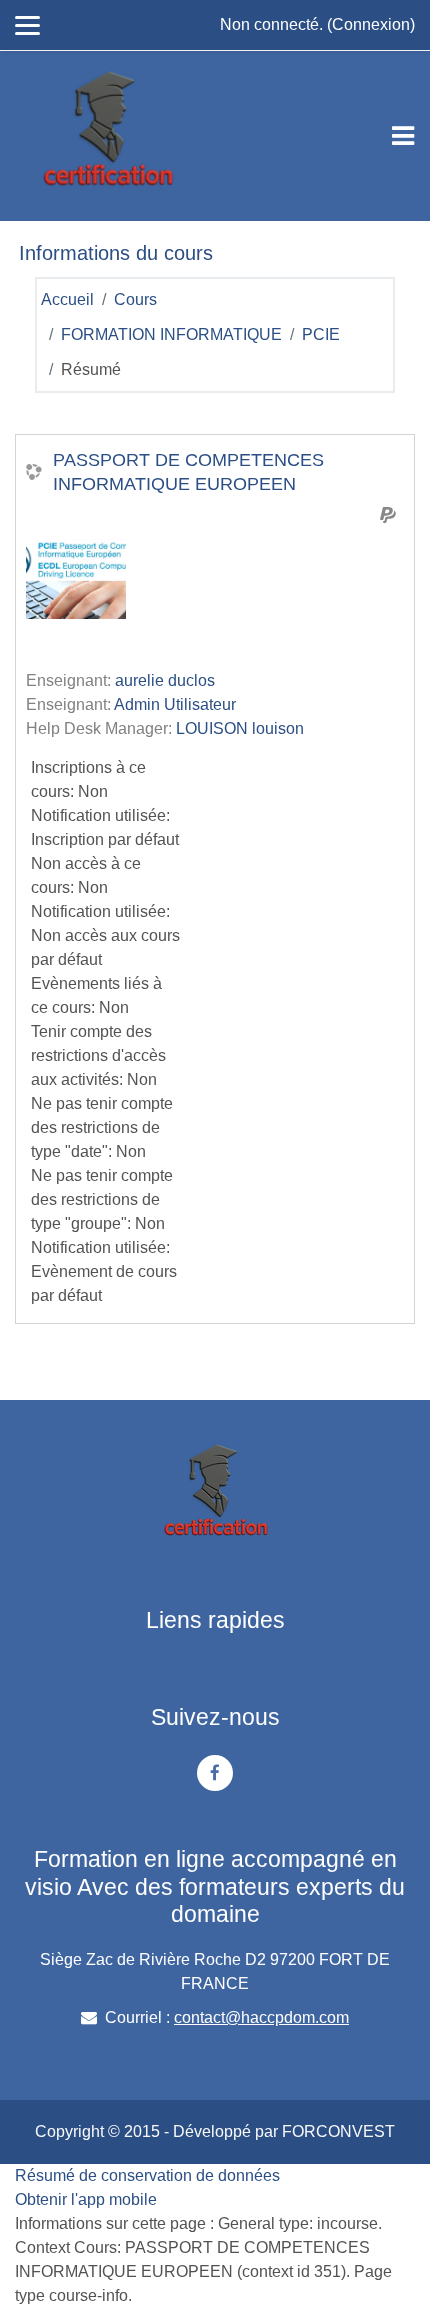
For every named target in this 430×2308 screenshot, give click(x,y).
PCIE (321, 334)
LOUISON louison (240, 728)
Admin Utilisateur (175, 704)
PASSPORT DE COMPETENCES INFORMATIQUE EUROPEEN (188, 472)
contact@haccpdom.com (261, 2017)
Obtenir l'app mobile (86, 2199)
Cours (135, 299)
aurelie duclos (165, 680)
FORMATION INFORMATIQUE (171, 334)
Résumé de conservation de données (147, 2175)
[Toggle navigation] (403, 136)
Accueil (67, 299)
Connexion (371, 24)
